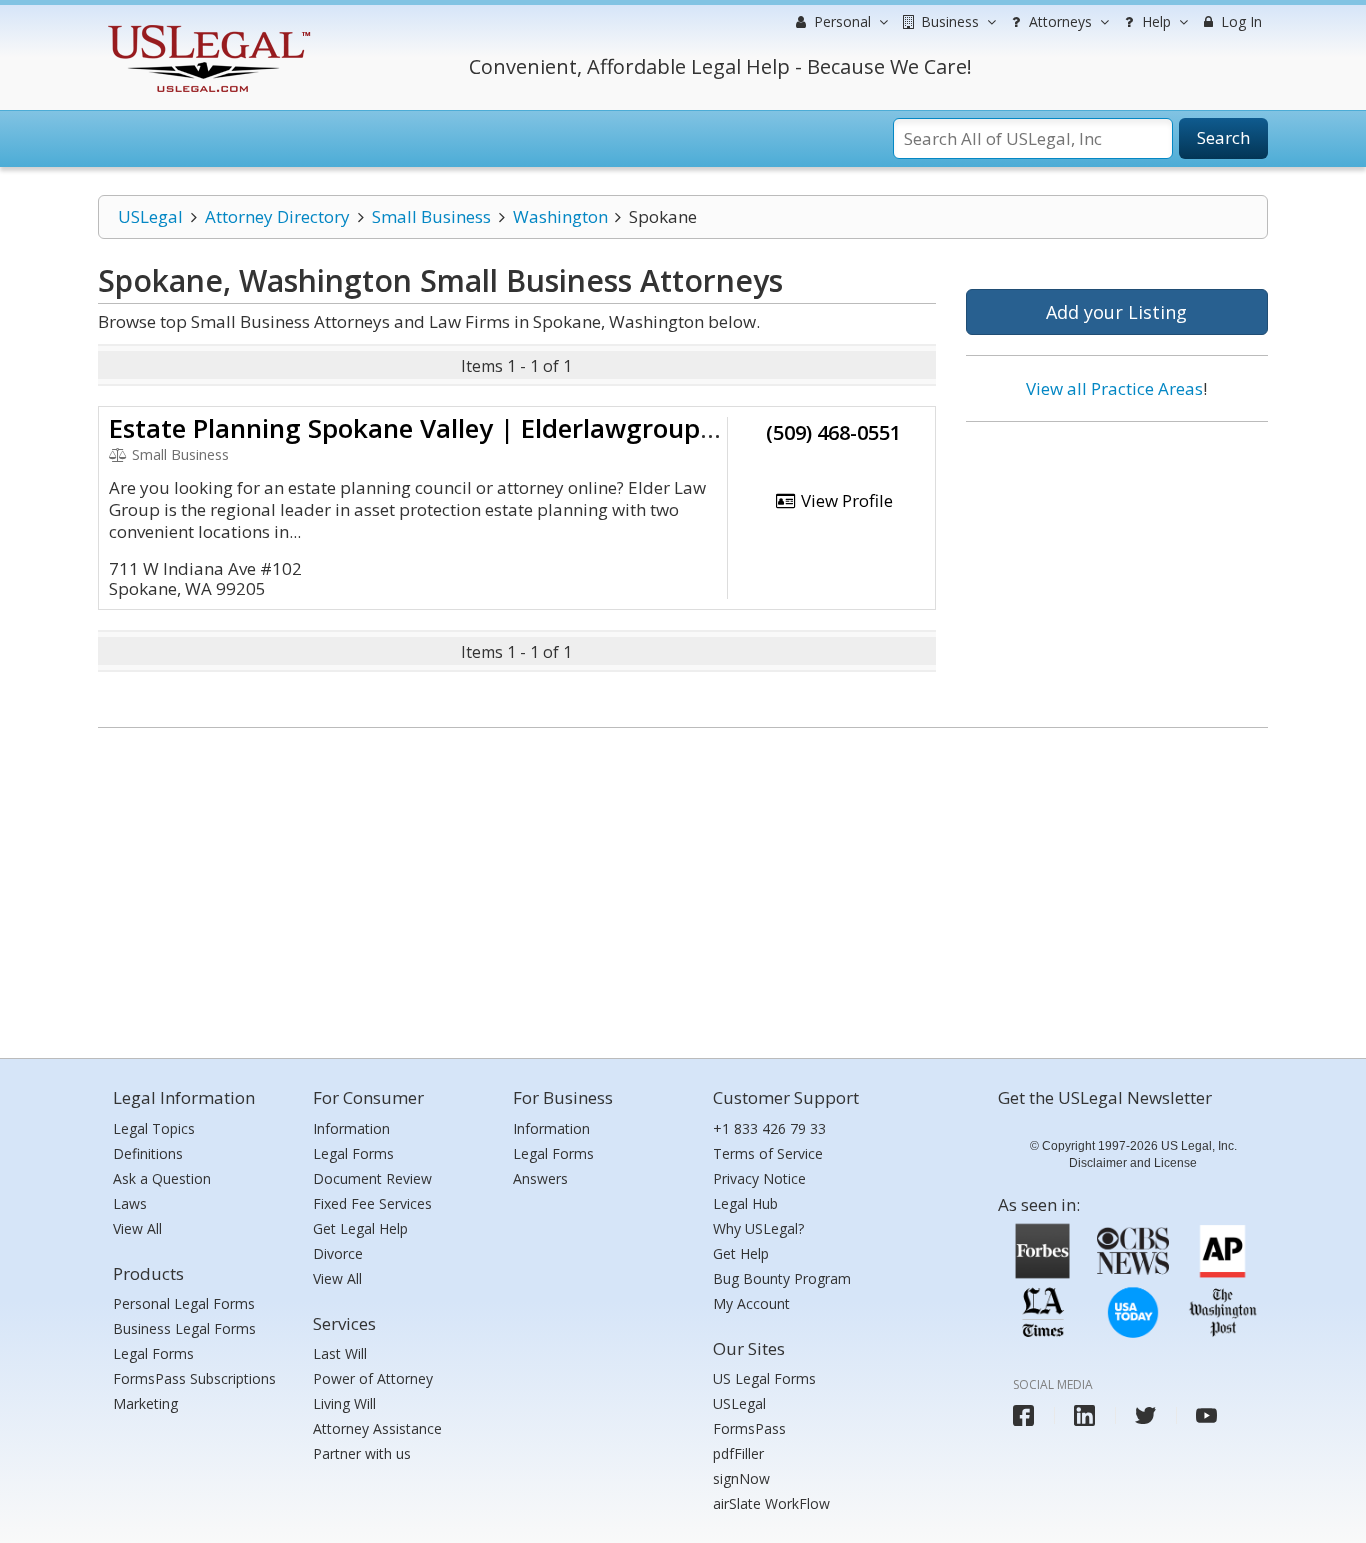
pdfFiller (738, 1453)
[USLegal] (206, 27)
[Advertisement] (1117, 567)
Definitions (148, 1153)
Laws (130, 1203)
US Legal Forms (764, 1378)
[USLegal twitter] (1145, 1415)
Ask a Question (162, 1178)
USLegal (150, 216)
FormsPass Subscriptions (194, 1378)
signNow (741, 1478)
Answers (540, 1178)
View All (137, 1228)
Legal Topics (154, 1128)
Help (1154, 21)
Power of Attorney (373, 1378)
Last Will (340, 1353)
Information (351, 1128)
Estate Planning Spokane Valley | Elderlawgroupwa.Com (455, 428)
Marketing (145, 1403)
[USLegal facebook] (1023, 1415)
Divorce (338, 1253)
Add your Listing (1116, 312)
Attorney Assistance (377, 1428)
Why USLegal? (758, 1228)
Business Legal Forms (184, 1328)
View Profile (845, 500)
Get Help (741, 1253)
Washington (560, 216)
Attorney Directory (277, 216)
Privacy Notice (759, 1178)
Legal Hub (745, 1203)
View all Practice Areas (1114, 388)
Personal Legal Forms (184, 1303)
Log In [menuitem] (1239, 21)
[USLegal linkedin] (1084, 1415)
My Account (751, 1303)
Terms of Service (768, 1153)
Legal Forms (153, 1353)
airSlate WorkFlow (771, 1503)
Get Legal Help (360, 1228)
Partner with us (362, 1453)
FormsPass (749, 1428)
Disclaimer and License (1133, 1163)
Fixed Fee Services (372, 1203)
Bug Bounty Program (782, 1278)
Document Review (372, 1178)
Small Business (431, 216)
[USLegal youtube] (1206, 1415)
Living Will (344, 1403)
